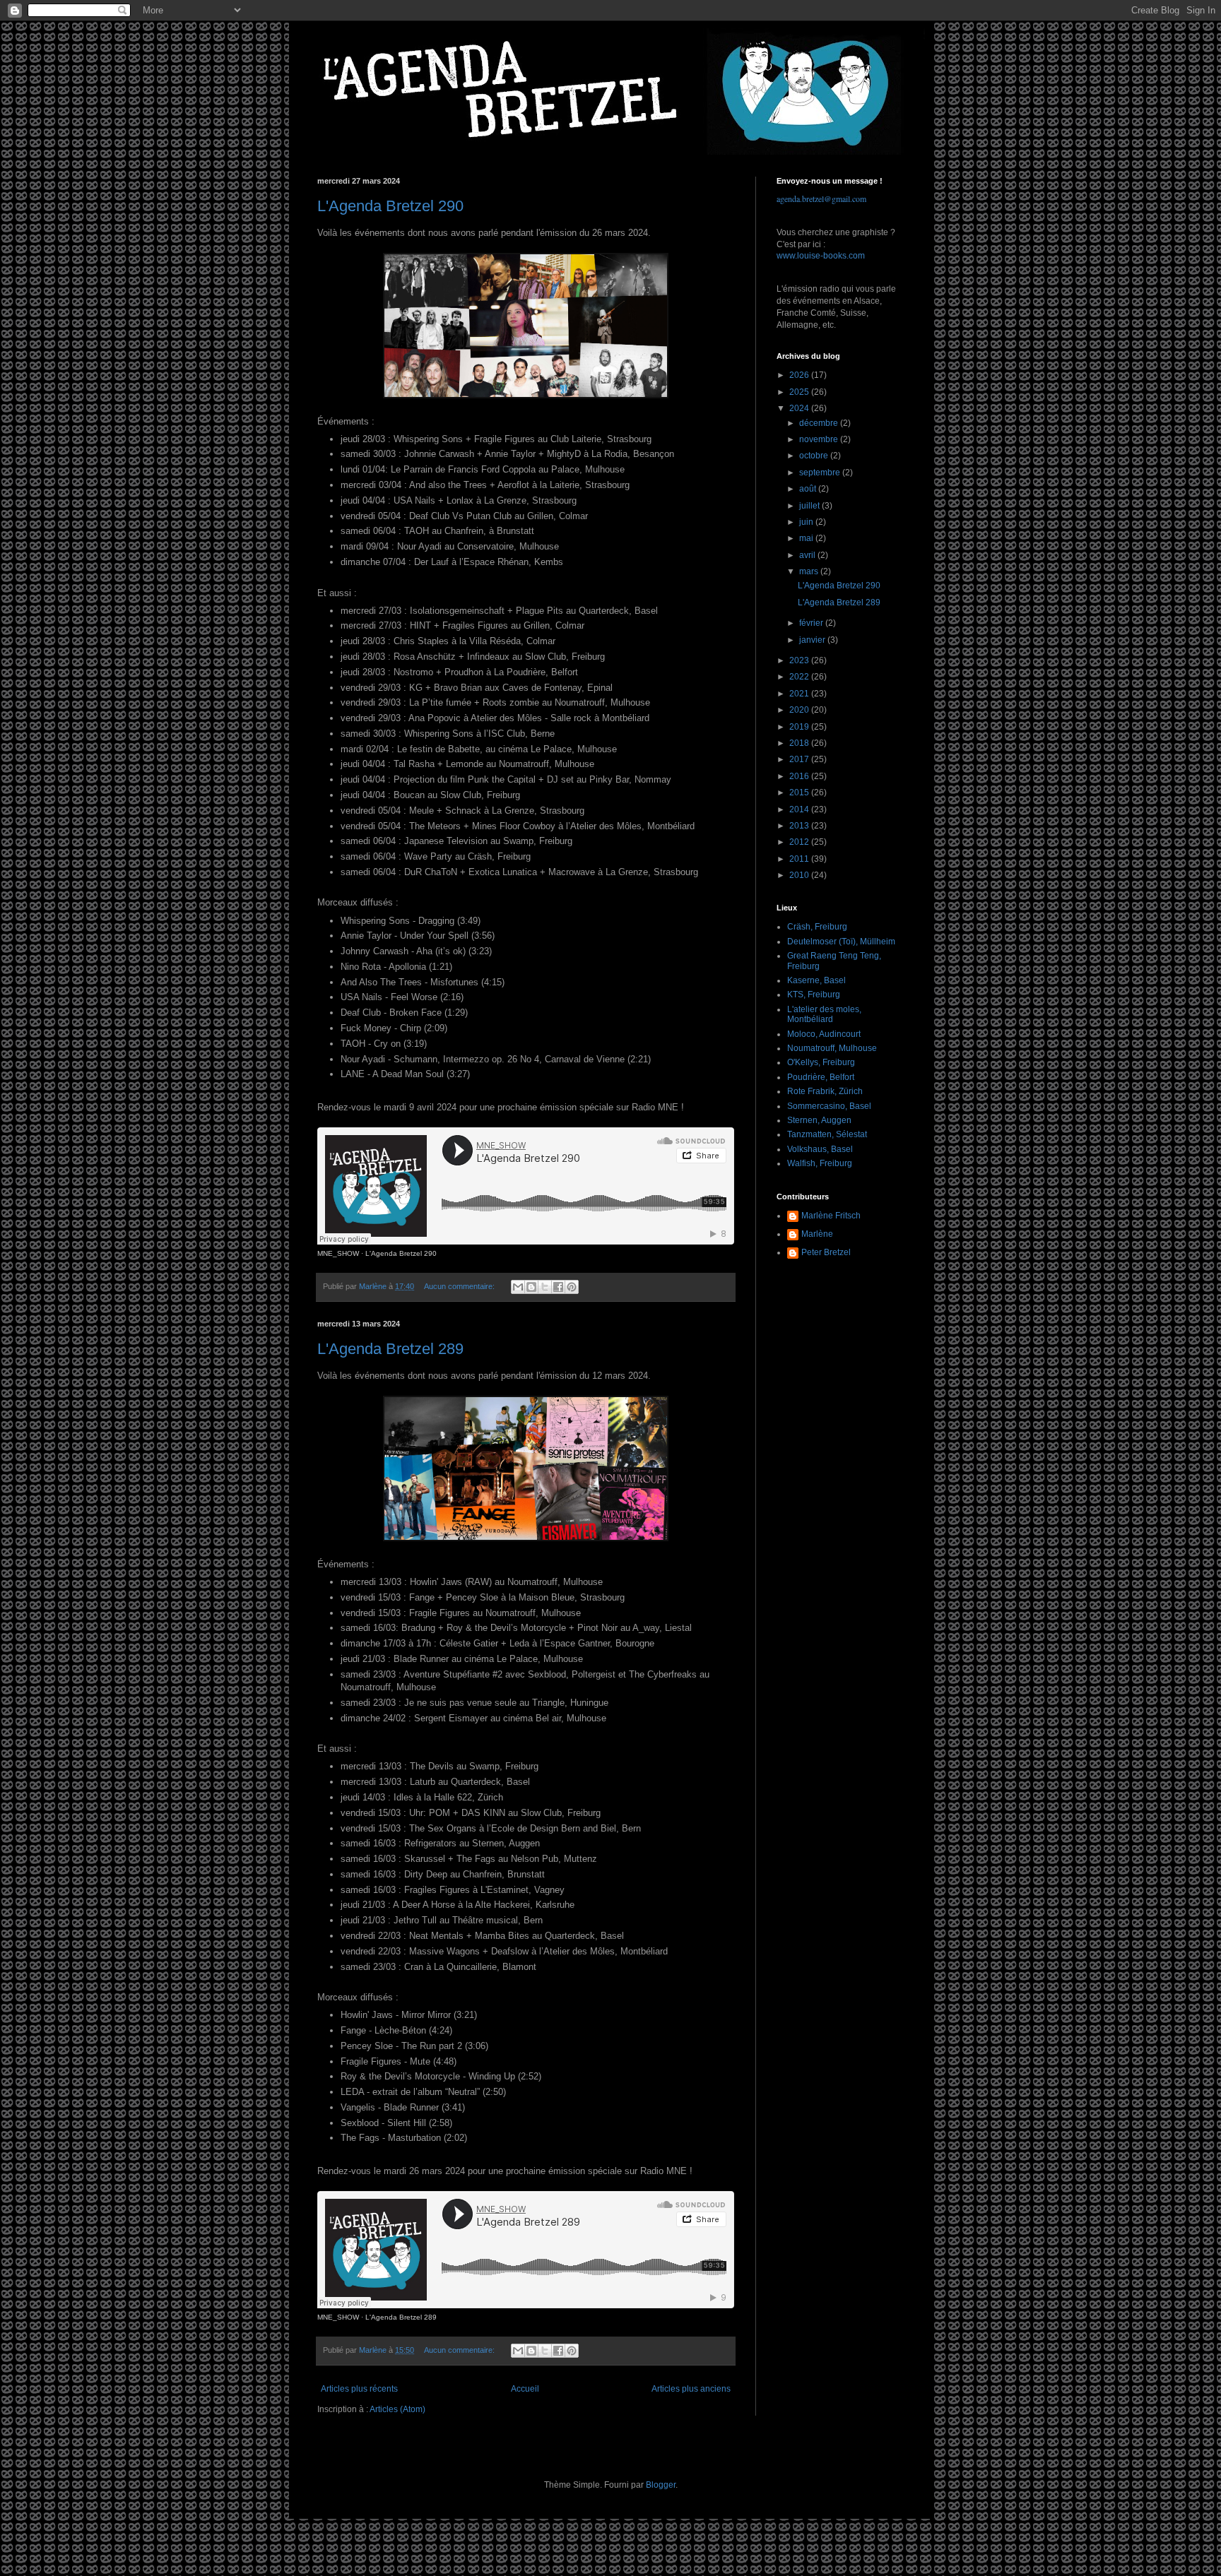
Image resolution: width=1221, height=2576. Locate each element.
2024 (800, 408)
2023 (800, 660)
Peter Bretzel (826, 1252)
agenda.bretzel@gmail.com (821, 198)
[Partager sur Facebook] (558, 1287)
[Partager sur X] (545, 1287)
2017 (800, 759)
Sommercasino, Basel (829, 1106)
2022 (800, 677)
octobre (815, 456)
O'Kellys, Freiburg (821, 1062)
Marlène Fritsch (831, 1216)
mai (807, 538)
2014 (800, 809)
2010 (800, 875)
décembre (820, 423)
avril (808, 555)
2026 (800, 375)
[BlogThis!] (531, 1287)
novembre (820, 439)
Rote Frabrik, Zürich (825, 1091)
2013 (800, 826)
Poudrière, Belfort (821, 1077)
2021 (800, 694)
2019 (800, 727)
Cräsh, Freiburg (817, 927)
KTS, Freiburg (814, 995)
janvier (813, 640)
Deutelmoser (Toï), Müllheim (841, 942)
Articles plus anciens (691, 2389)
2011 (800, 859)
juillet (810, 506)
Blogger (661, 2485)
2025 (800, 392)
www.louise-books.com (821, 256)
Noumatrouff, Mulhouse (832, 1048)
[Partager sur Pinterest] (572, 1287)
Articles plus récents (359, 2389)
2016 (800, 776)
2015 (800, 793)
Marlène (817, 1234)
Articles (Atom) (397, 2409)
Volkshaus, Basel (820, 1149)
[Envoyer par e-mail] (518, 1287)
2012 (800, 842)
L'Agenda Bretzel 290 (390, 206)
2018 (800, 743)
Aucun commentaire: (460, 1286)
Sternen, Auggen (819, 1120)
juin (807, 522)
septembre (821, 473)
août (809, 489)
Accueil (525, 2389)
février (812, 623)
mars (810, 571)
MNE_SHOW (338, 1253)
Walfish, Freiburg (820, 1163)
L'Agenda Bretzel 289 (390, 1349)
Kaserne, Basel (816, 980)
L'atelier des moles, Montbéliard (824, 1014)
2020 (800, 710)
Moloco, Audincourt (824, 1034)
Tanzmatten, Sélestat (827, 1134)
